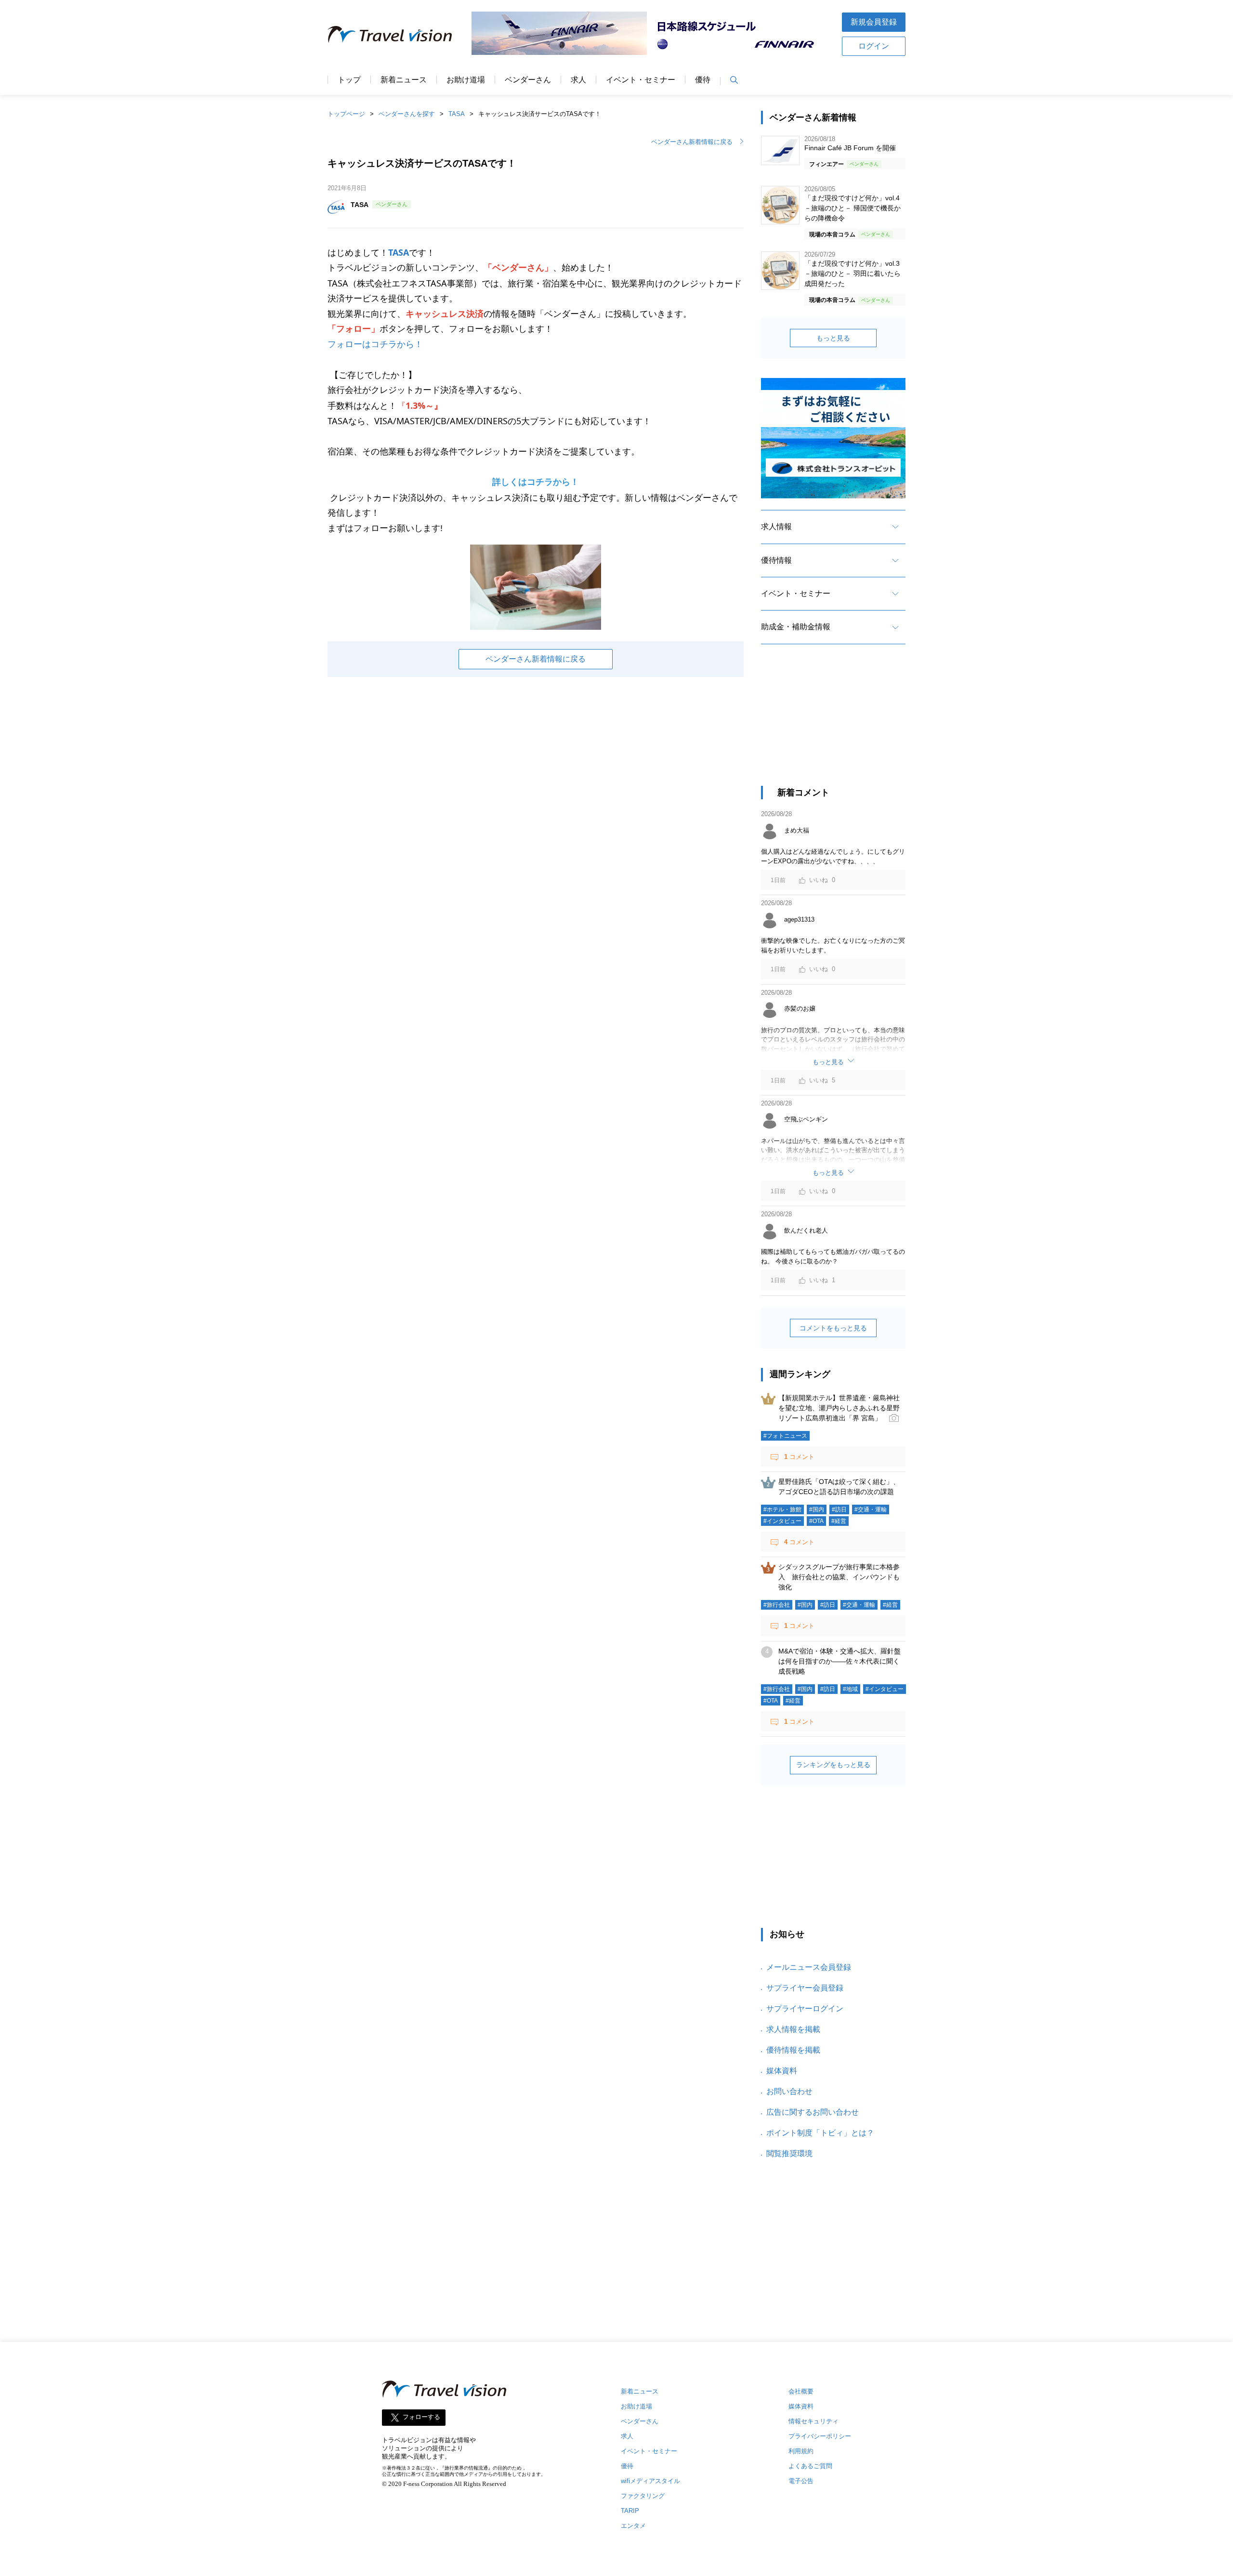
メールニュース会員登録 (809, 1967)
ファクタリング (643, 2496)
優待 (703, 80)
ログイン (874, 46)
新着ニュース (404, 80)
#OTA (816, 1521)
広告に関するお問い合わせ (813, 2112)
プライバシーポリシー (820, 2436)
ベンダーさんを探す (407, 114)
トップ (349, 80)
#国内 (817, 1509)
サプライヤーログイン (805, 2009)
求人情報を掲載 (793, 2029)
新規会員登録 (874, 22)
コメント (799, 1457)
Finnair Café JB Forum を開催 (850, 148)
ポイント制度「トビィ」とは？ (820, 2133)
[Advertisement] (833, 724)
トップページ (346, 114)
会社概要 (801, 2391)
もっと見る (833, 338)
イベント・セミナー (641, 80)
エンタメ (633, 2526)
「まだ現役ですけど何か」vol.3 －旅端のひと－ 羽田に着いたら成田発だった (853, 273)
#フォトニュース (785, 1436)
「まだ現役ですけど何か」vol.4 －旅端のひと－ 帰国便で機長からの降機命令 (853, 208)
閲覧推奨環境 (789, 2153)
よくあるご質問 (810, 2466)
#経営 (839, 1521)
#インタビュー (782, 1521)
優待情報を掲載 (793, 2050)
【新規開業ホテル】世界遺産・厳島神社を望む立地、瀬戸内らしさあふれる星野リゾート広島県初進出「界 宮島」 (839, 1408)
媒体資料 (782, 2071)
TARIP (630, 2511)
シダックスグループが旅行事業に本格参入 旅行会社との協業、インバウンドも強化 (839, 1577)
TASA (457, 114)
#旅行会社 (777, 1605)
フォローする (421, 2417)
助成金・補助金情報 (796, 627)
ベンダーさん (528, 80)
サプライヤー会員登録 (805, 1988)
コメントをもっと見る (833, 1328)
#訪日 (839, 1509)
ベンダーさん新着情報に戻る (692, 142)
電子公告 (801, 2481)
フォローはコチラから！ (375, 344)
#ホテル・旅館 (782, 1509)
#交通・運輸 (871, 1509)
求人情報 (776, 527)
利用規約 (801, 2451)
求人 (578, 80)
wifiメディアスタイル (650, 2481)
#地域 (850, 1689)
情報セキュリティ (813, 2421)
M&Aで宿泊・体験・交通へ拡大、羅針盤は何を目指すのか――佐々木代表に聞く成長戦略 (839, 1661)
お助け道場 (466, 80)
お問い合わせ (789, 2091)
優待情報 (776, 560)
